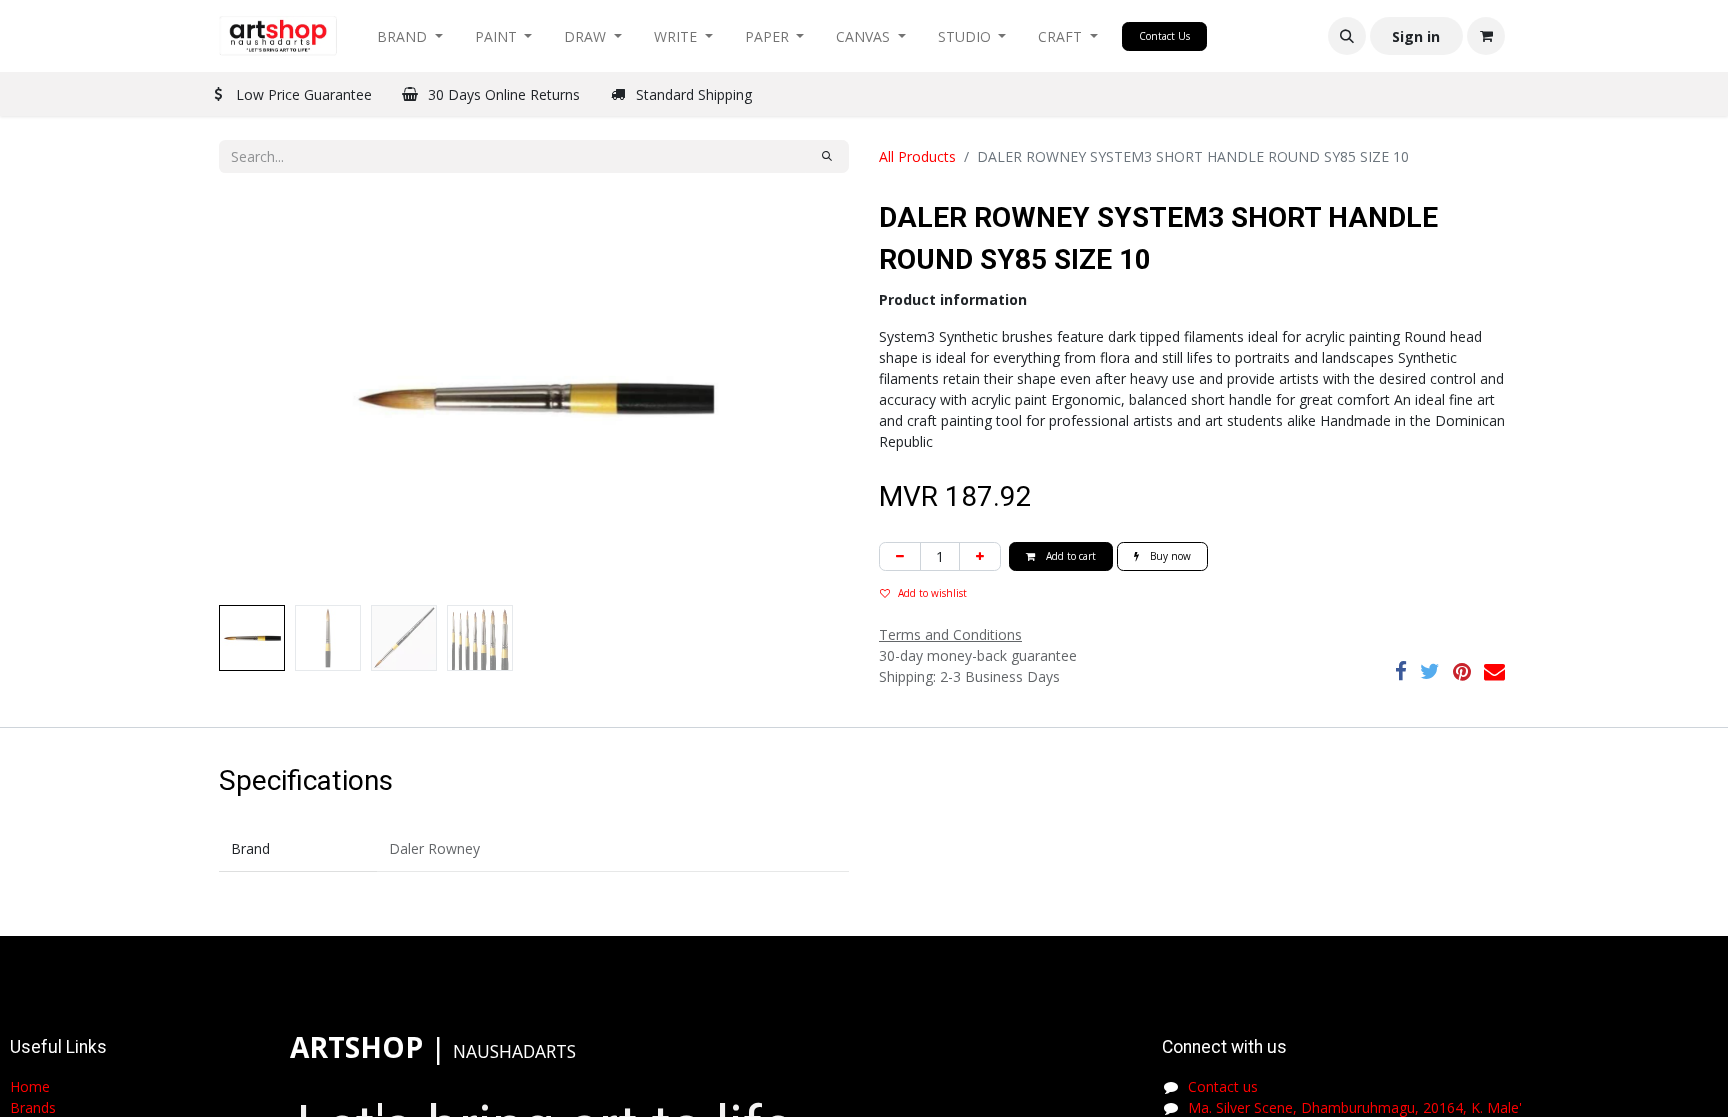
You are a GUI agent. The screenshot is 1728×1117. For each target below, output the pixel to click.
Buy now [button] (1169, 556)
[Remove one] (900, 556)
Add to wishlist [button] (932, 593)
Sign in (1416, 36)
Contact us (1223, 1086)
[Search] (827, 156)
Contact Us (1164, 36)
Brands (33, 1107)
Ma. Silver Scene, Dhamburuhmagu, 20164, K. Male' (1355, 1107)
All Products (917, 156)
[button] (1347, 36)
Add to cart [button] (1069, 556)
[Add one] (980, 556)
